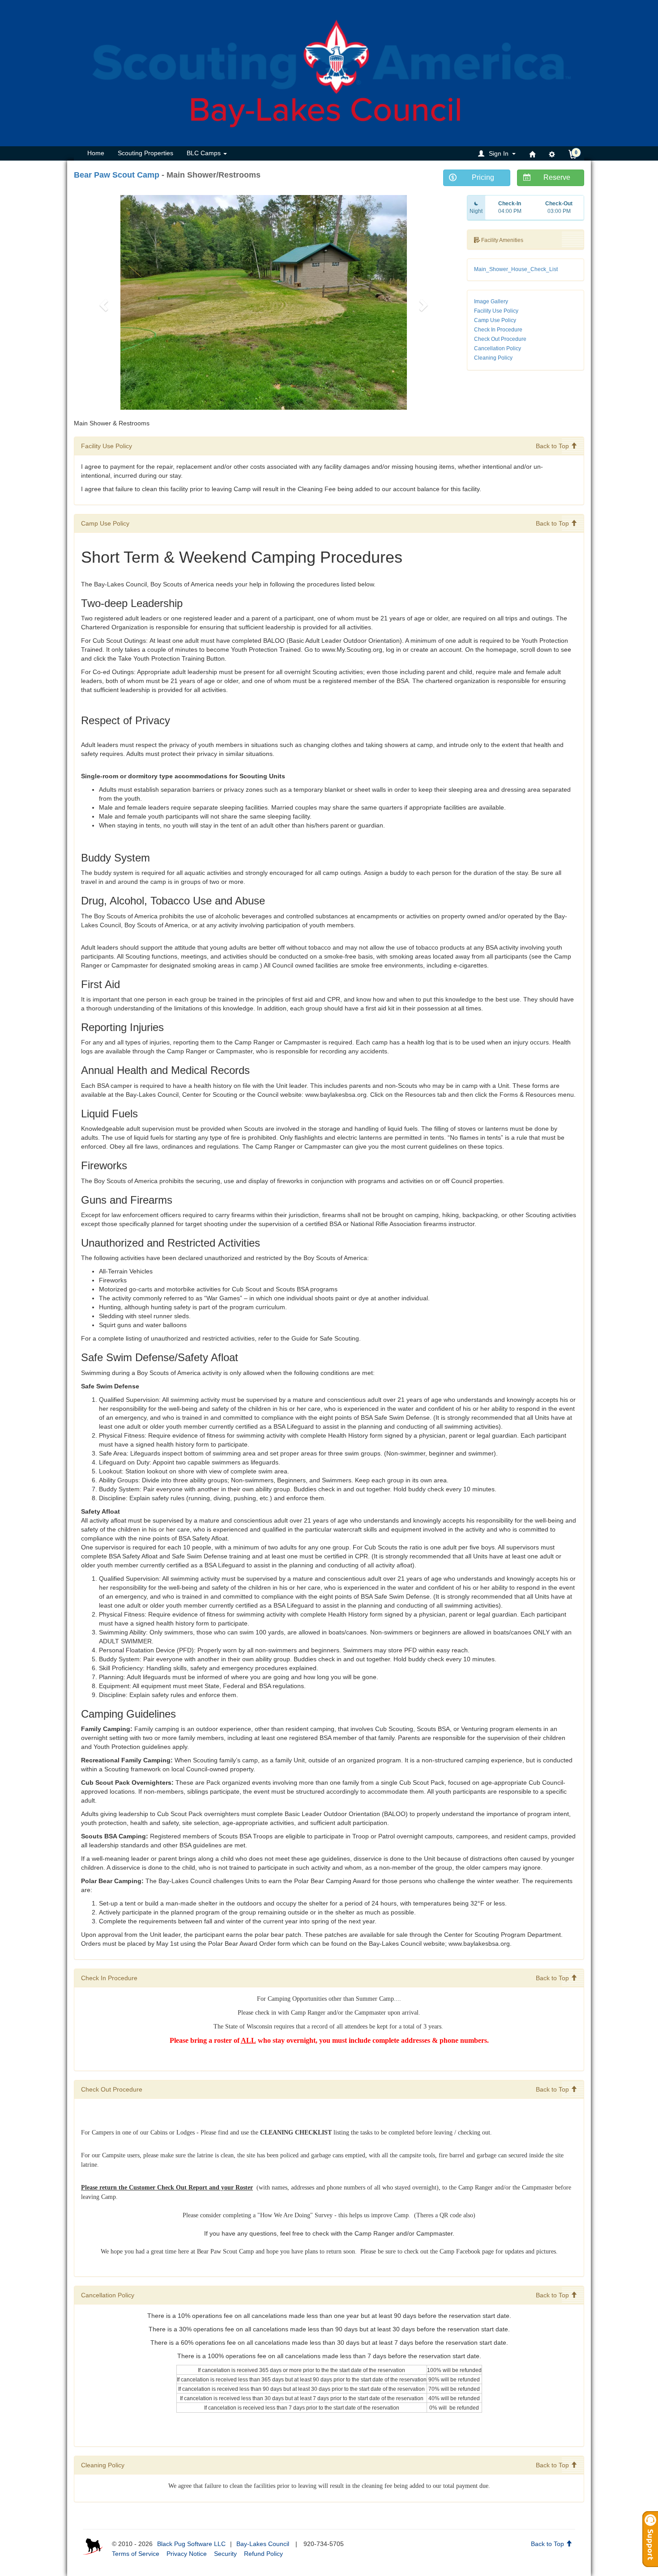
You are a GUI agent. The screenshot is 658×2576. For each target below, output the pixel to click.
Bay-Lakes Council (263, 2544)
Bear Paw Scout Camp (117, 175)
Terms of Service (136, 2554)
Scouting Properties (145, 153)
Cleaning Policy (493, 358)
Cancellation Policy (498, 348)
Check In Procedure (498, 330)
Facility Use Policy (496, 311)
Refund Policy (263, 2554)
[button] (498, 153)
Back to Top (553, 446)
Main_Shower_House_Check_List (516, 269)
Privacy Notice (187, 2554)
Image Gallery (491, 301)
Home (96, 153)
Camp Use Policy (495, 320)
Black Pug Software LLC (191, 2544)
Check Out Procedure (500, 339)
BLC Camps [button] (205, 153)
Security (225, 2554)
